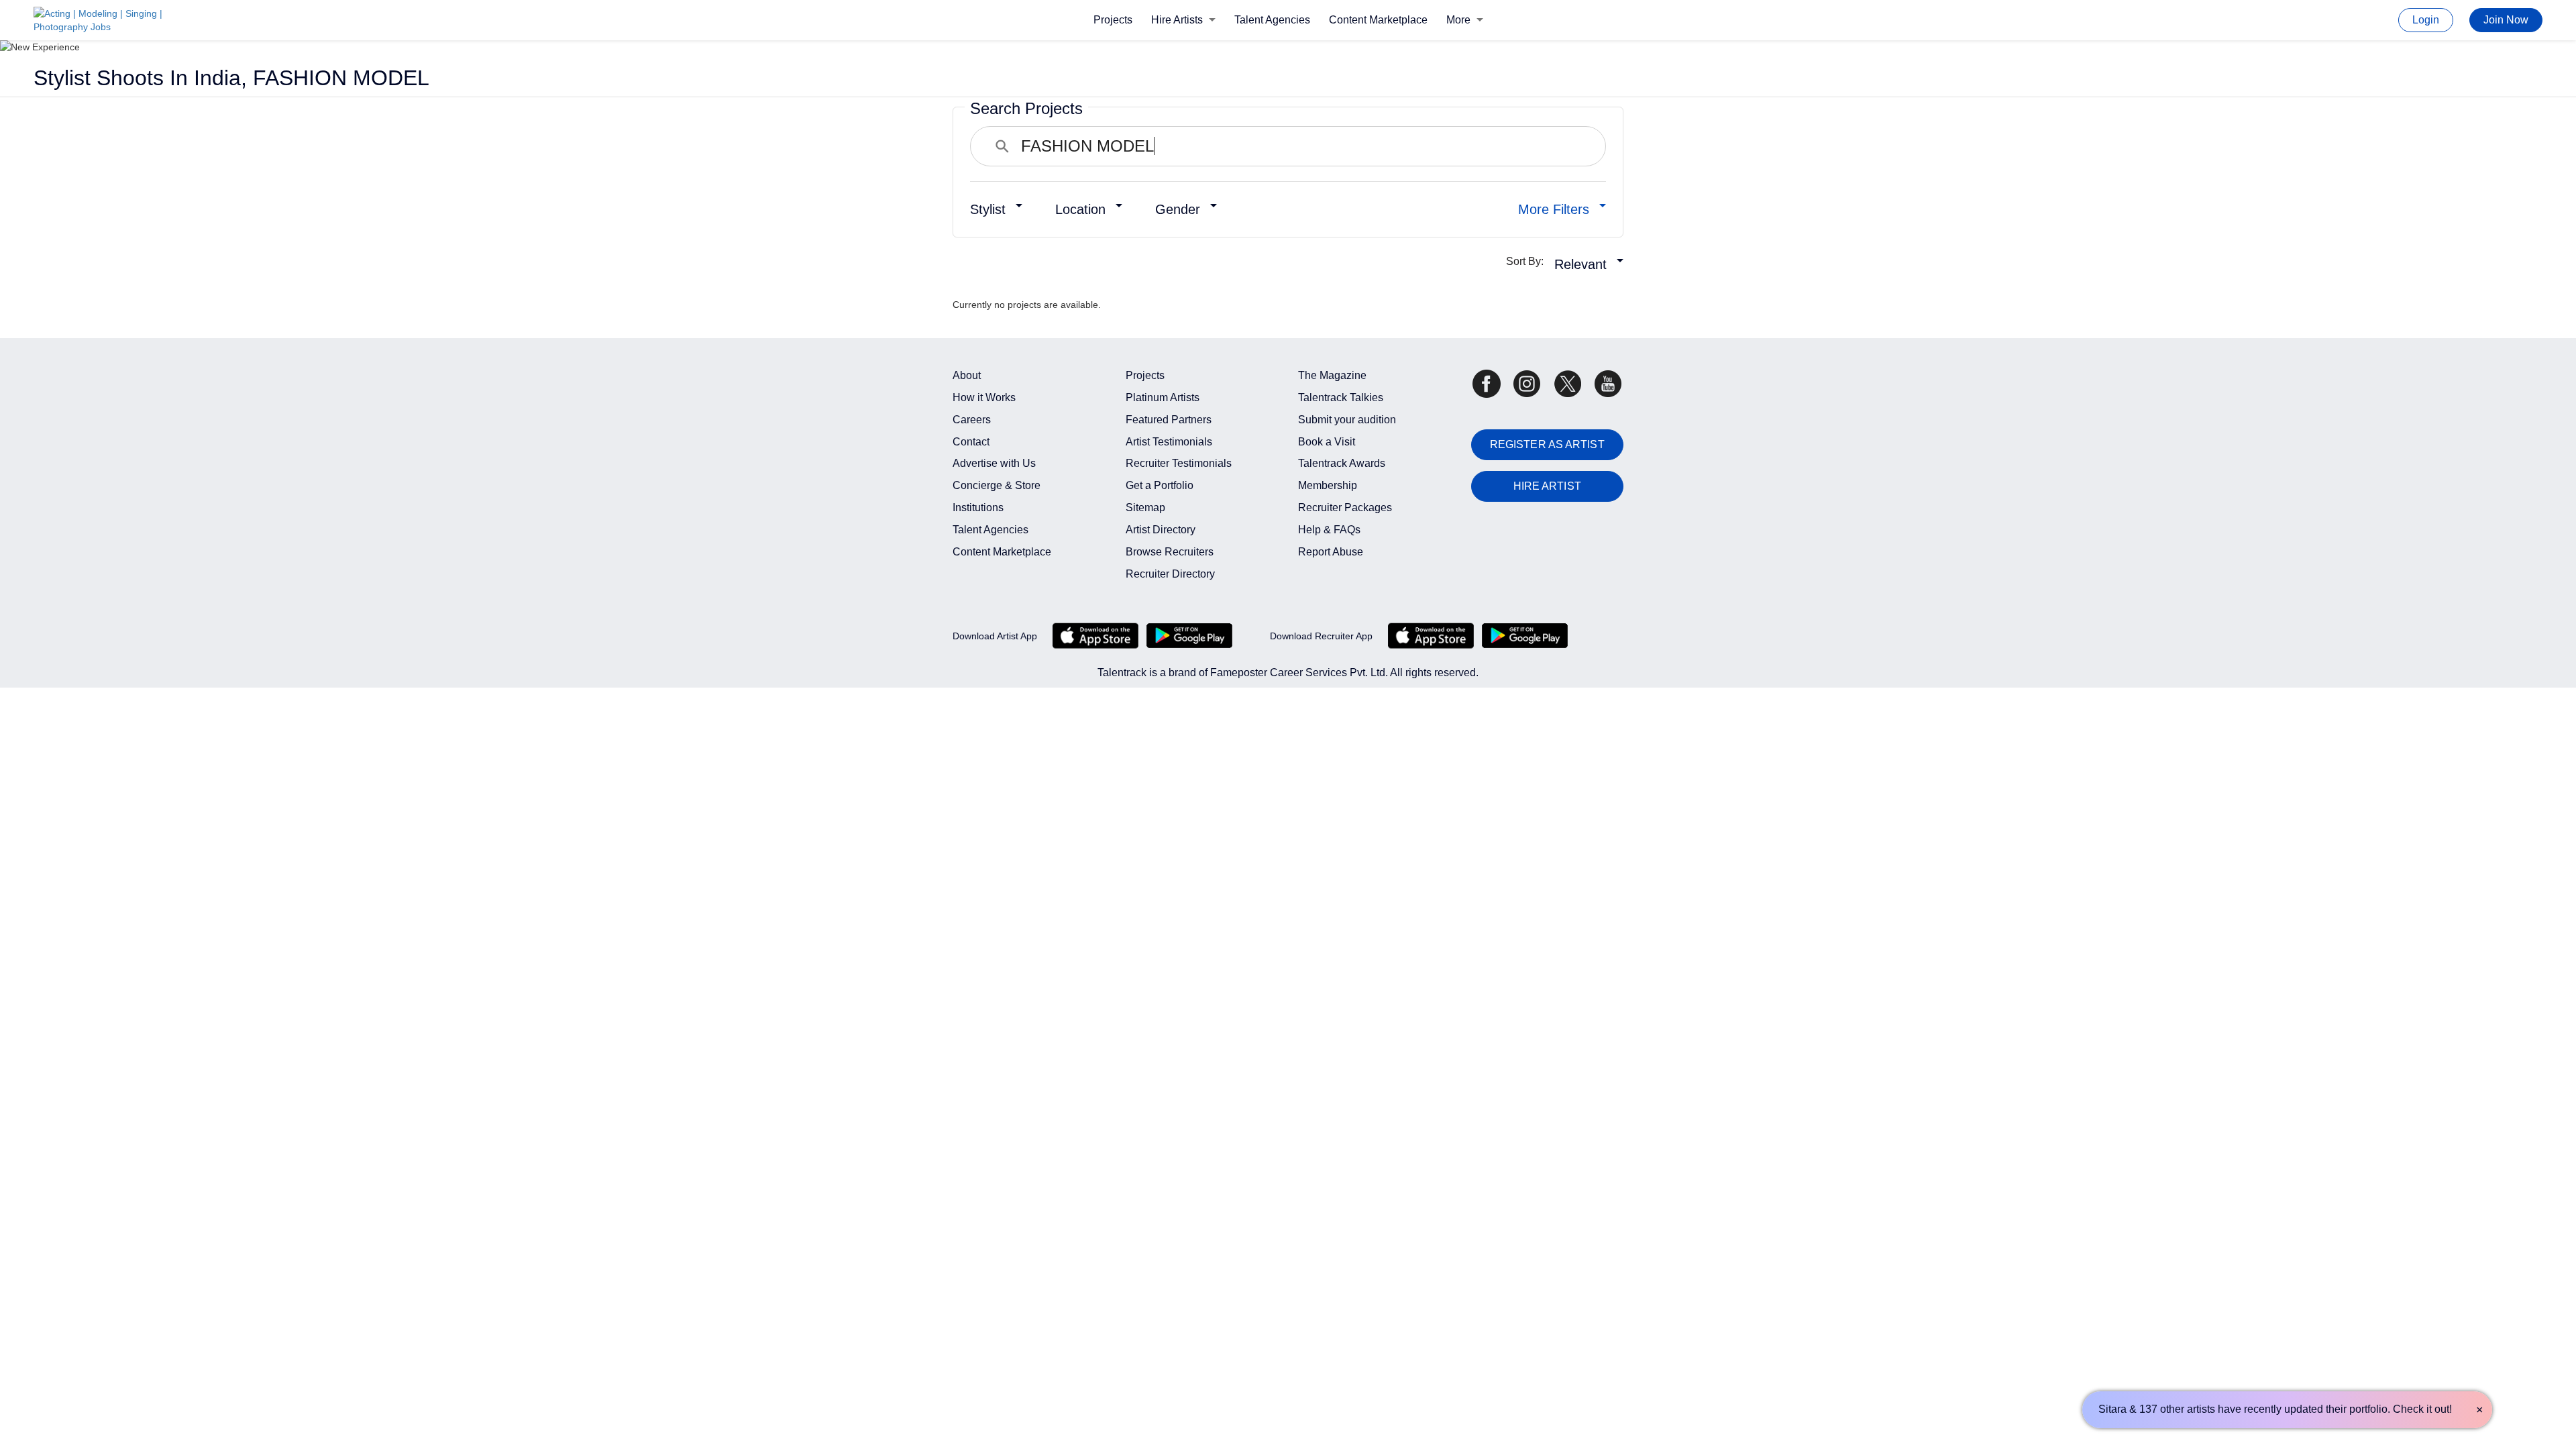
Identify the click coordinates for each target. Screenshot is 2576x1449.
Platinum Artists (1163, 397)
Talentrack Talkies (1341, 397)
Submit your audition (1347, 420)
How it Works (984, 397)
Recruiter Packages (1345, 507)
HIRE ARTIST (1547, 486)
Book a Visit (1327, 442)
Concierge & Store (997, 485)
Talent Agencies (1272, 20)
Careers (972, 420)
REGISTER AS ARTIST (1547, 444)
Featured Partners (1169, 420)
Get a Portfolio (1160, 485)
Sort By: (1529, 261)
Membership (1328, 485)
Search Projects (1026, 108)
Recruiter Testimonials (1179, 463)
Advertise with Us (994, 463)
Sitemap (1145, 507)
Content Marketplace (1378, 20)
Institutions (978, 507)
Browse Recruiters (1170, 552)
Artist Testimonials (1169, 442)
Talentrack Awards (1342, 463)
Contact (971, 442)
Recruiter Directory (1170, 574)
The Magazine (1332, 375)
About (967, 375)
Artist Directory (1161, 530)
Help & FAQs (1329, 530)
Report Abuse (1331, 552)
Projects (1113, 20)
